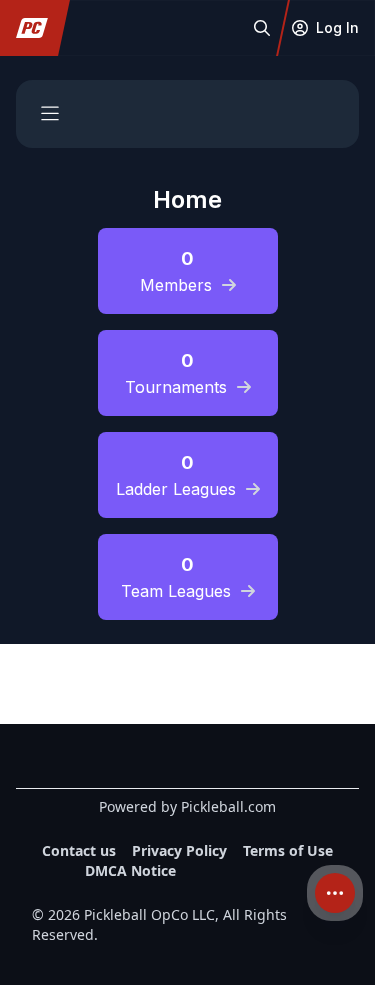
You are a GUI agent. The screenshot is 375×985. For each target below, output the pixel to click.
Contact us (79, 850)
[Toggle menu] (50, 114)
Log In (337, 27)
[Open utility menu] (335, 893)
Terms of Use (288, 850)
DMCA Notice (130, 870)
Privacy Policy (179, 850)
